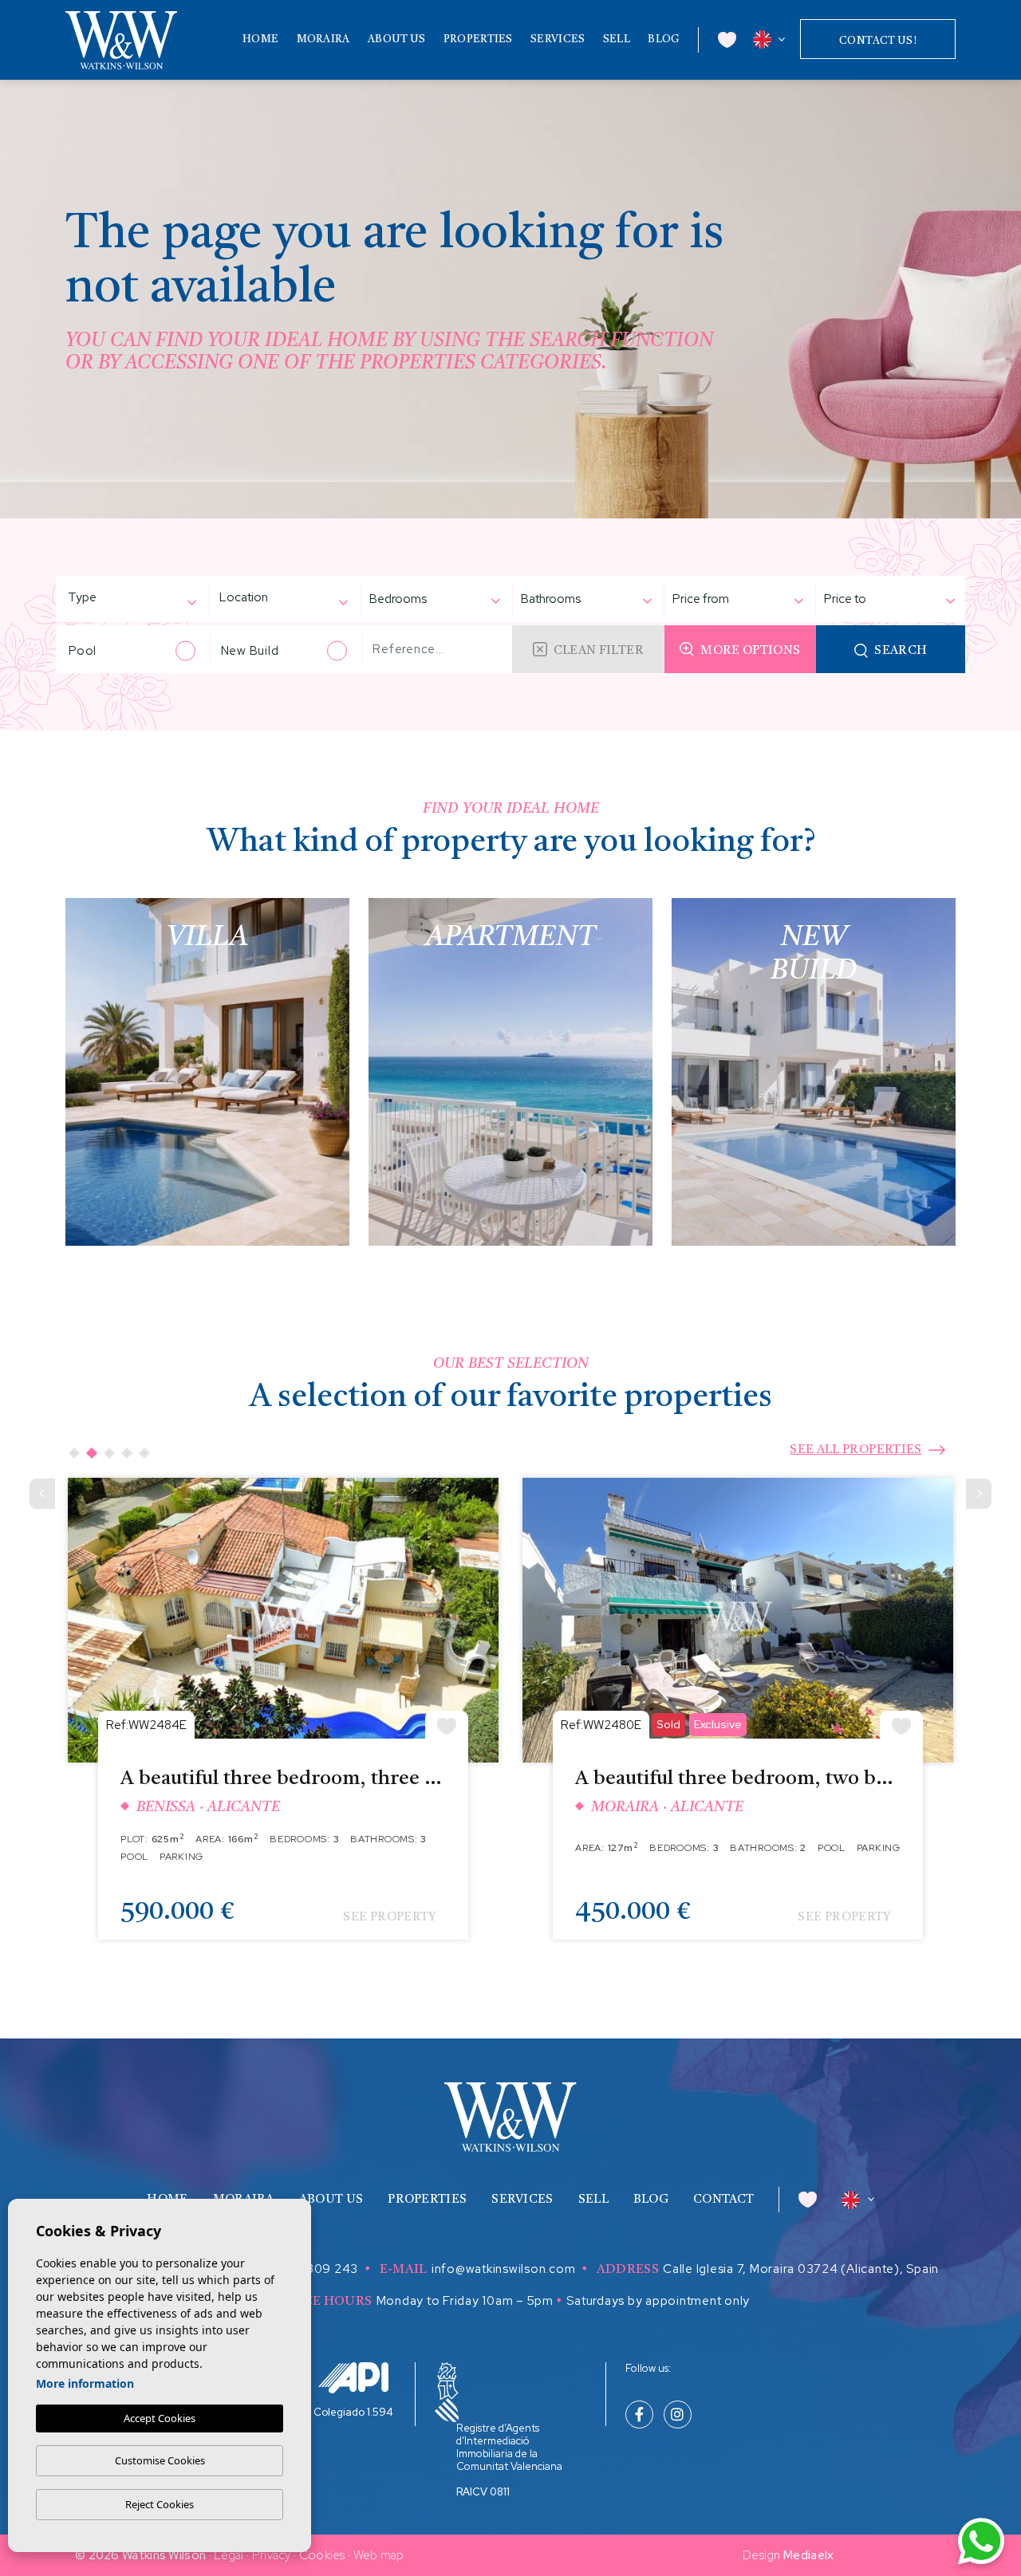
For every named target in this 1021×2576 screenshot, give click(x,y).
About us (396, 39)
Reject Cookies (160, 2504)
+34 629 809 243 (305, 2269)
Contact (723, 2200)
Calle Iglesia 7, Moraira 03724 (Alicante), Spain (801, 2269)
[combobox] (124, 599)
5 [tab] (144, 1453)
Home (260, 39)
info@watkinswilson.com (504, 2269)
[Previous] (42, 1494)
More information (85, 2383)
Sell (617, 39)
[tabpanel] (283, 1721)
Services (558, 39)
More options (750, 651)
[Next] (979, 1494)
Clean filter (599, 651)
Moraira (323, 39)
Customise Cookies (160, 2460)
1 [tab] (74, 1453)
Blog (664, 39)
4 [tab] (127, 1453)
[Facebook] (639, 2416)
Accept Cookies (160, 2418)
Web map (379, 2555)
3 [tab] (109, 1453)
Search (901, 651)
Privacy (272, 2555)
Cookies (322, 2555)
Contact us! (878, 41)
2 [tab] (92, 1453)
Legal (229, 2555)
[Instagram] (678, 2416)
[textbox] (108, 598)
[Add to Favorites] (447, 1725)
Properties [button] (478, 39)
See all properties (855, 1450)
